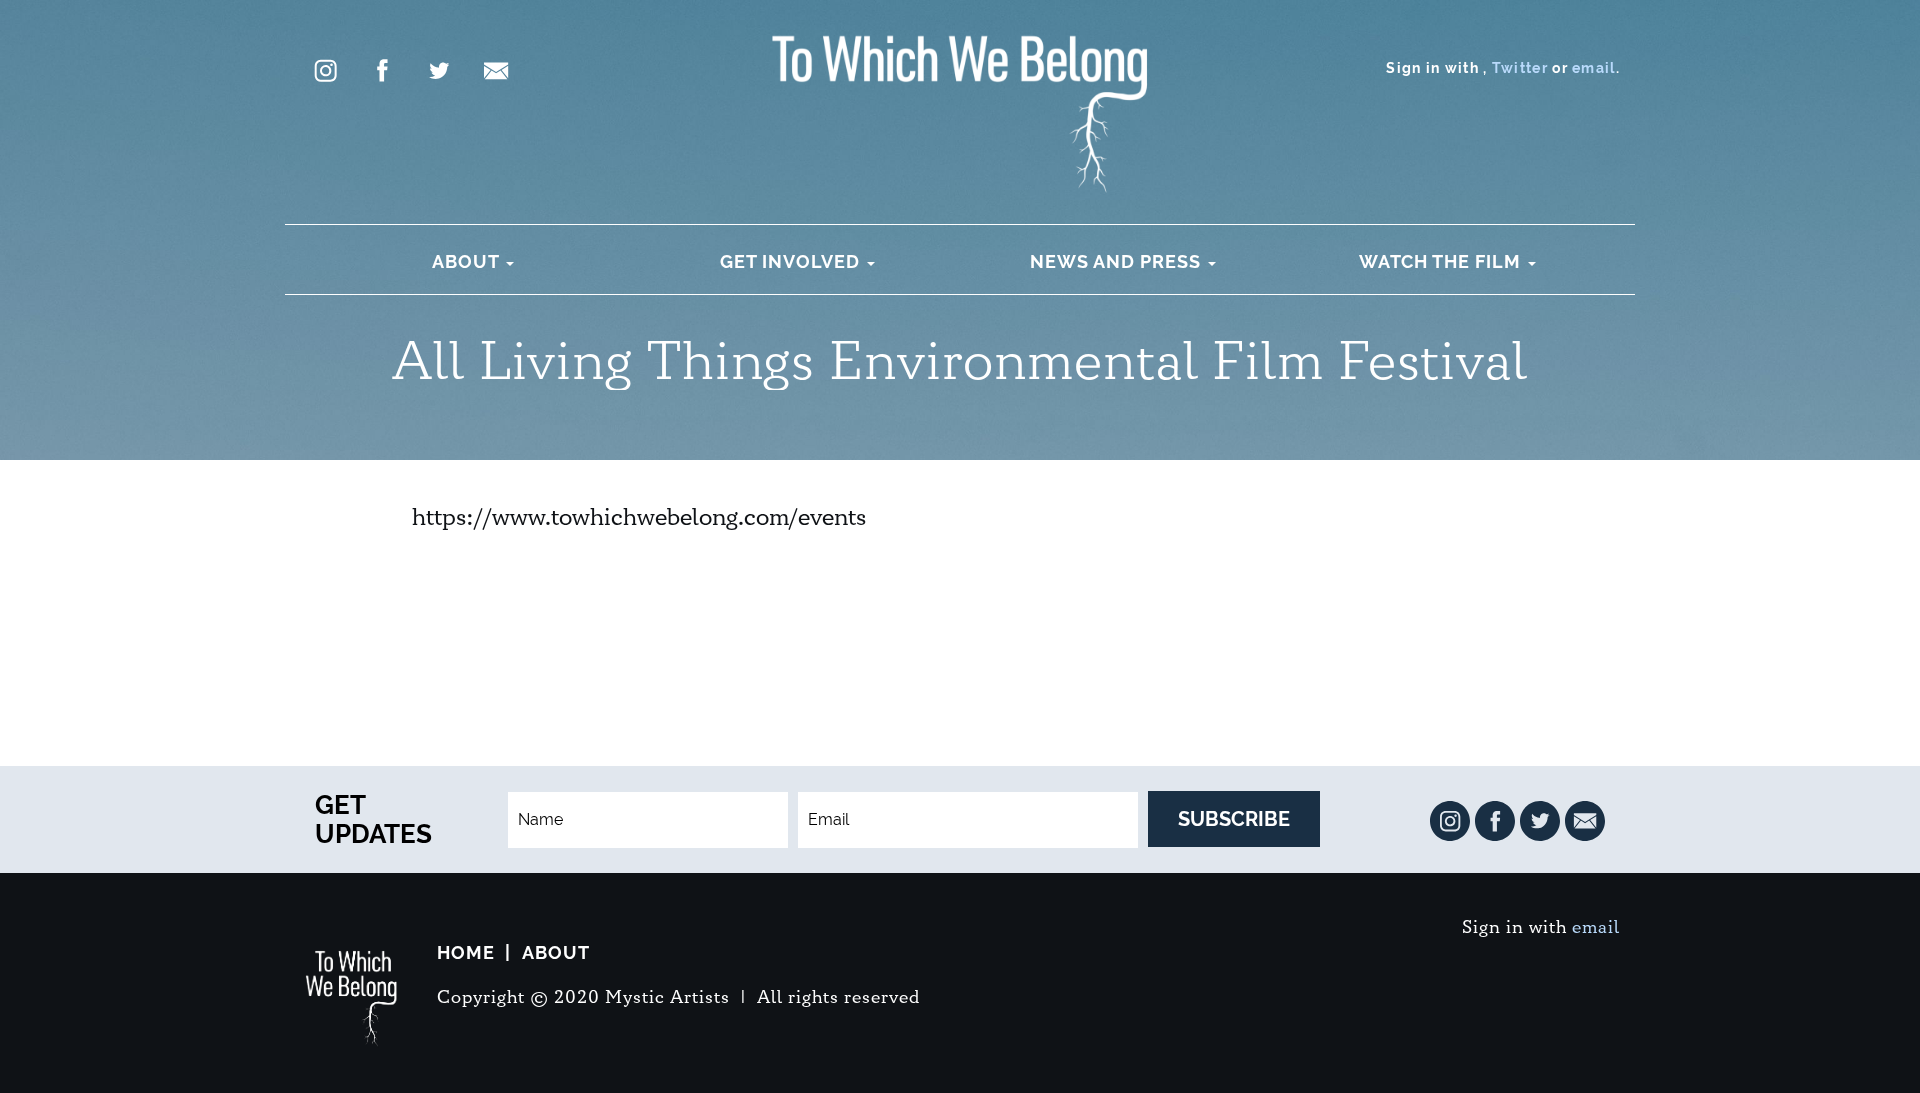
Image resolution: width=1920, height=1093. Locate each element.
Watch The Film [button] (1442, 261)
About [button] (468, 261)
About (556, 952)
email (1594, 68)
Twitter (1520, 68)
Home (466, 952)
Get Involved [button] (792, 261)
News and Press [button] (1118, 261)
